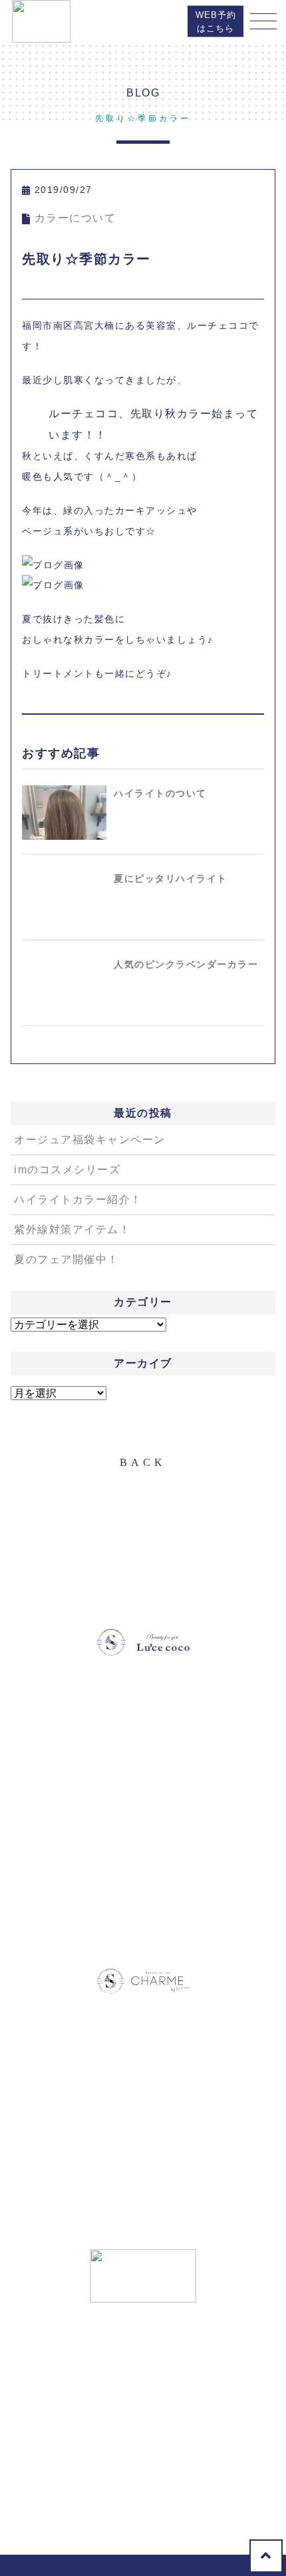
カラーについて (75, 218)
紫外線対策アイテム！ (72, 1229)
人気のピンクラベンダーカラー (186, 964)
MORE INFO (143, 1872)
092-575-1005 (110, 2468)
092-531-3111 (127, 2173)
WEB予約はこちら (216, 22)
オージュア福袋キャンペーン (90, 1140)
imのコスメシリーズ (67, 1170)
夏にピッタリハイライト (171, 878)
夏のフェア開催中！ (67, 1259)
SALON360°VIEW (143, 1916)
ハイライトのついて (160, 793)
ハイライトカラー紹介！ (78, 1199)
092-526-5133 (110, 1835)
